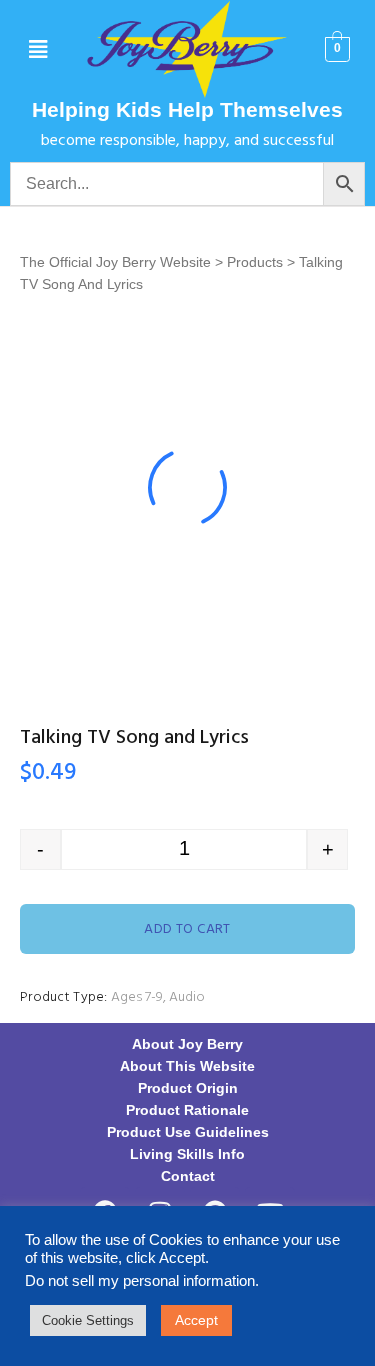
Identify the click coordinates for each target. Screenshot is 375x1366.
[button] (37, 50)
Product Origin (188, 1088)
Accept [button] (196, 1320)
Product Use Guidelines (188, 1132)
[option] (187, 487)
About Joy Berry (187, 1044)
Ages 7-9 (137, 997)
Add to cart (187, 929)
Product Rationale (187, 1110)
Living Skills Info (187, 1154)
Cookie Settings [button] (88, 1320)
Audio (187, 997)
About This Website (187, 1066)
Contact (188, 1176)
